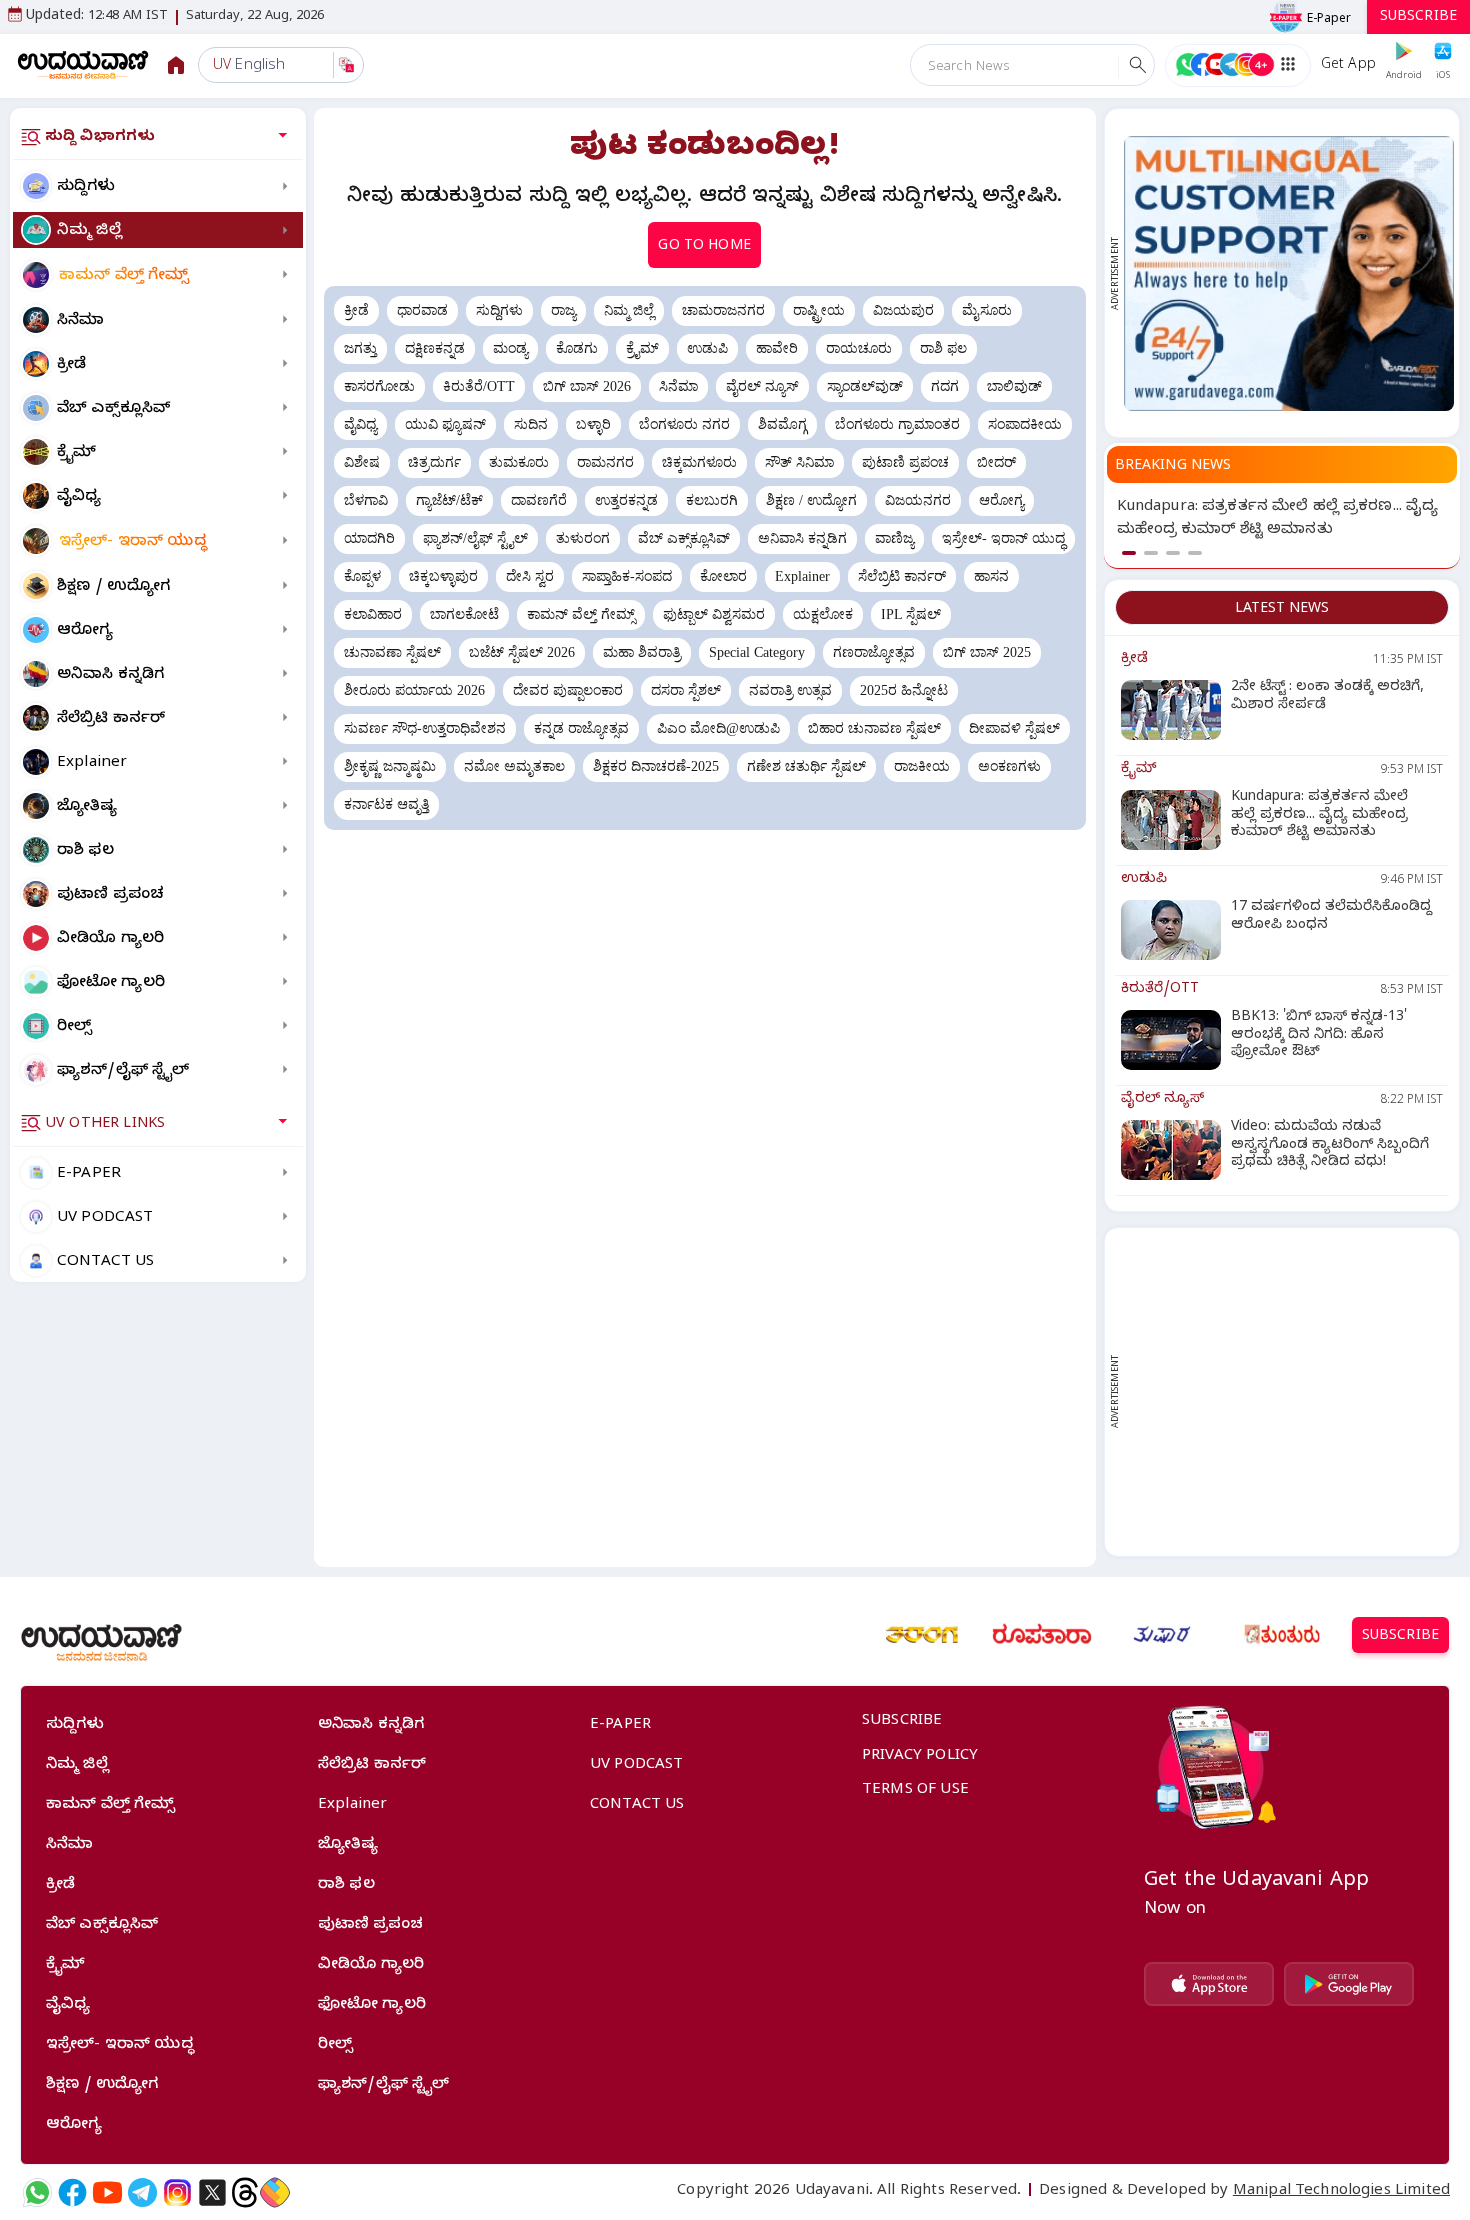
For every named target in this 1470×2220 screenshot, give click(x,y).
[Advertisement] (1289, 1392)
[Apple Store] (1209, 1984)
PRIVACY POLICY (920, 1757)
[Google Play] (1349, 1984)
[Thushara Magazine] (1162, 1635)
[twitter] (212, 2192)
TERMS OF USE (915, 1791)
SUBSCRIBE (1418, 18)
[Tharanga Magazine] (922, 1635)
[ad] (1289, 273)
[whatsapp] (37, 2192)
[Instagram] (177, 2192)
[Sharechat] (275, 2192)
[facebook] (72, 2192)
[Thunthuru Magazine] (1282, 1635)
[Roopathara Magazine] (1042, 1635)
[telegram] (142, 2192)
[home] (83, 64)
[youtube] (107, 2192)
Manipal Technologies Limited (1341, 2192)
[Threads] (245, 2192)
